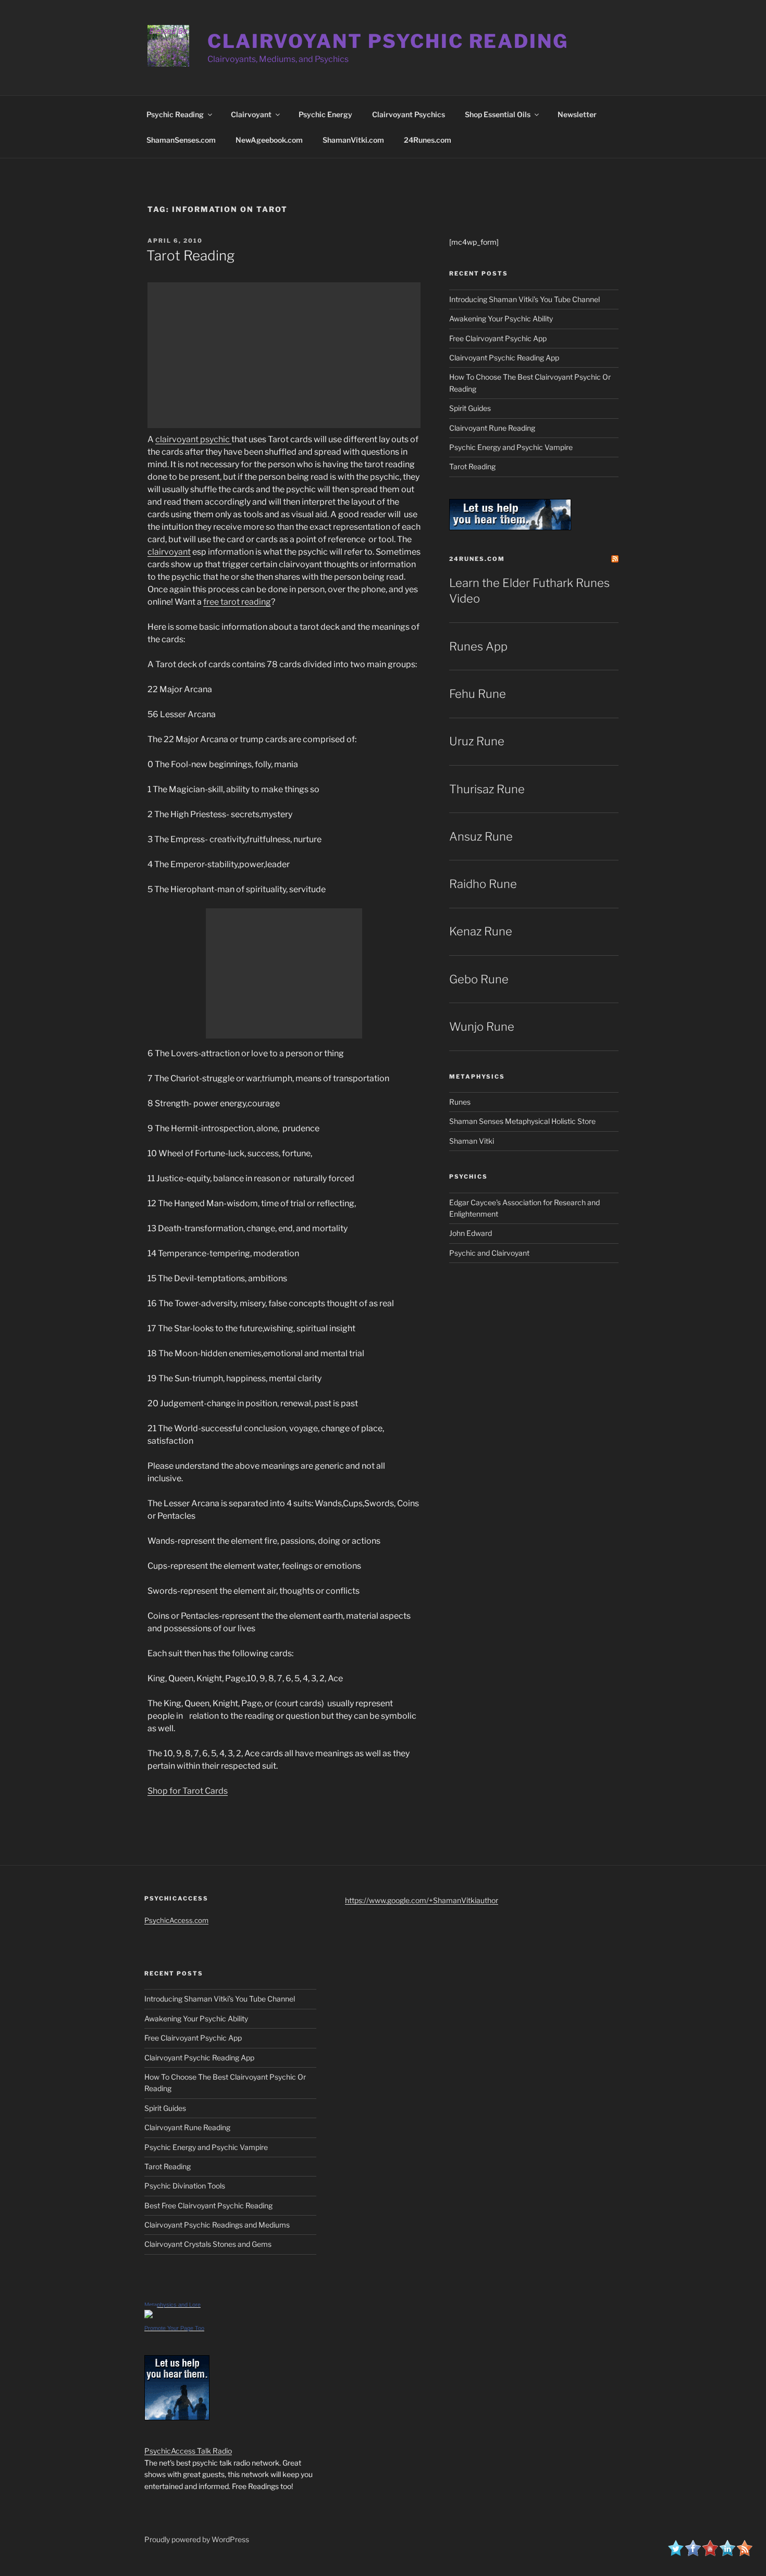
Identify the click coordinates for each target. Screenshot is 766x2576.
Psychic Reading (175, 114)
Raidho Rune (483, 884)
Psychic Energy (325, 114)
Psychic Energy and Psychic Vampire (511, 447)
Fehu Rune (478, 694)
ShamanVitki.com (353, 140)
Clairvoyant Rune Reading (492, 428)
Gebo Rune (479, 979)
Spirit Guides (470, 408)
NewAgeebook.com (269, 140)
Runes (460, 1102)
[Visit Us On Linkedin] (727, 2553)
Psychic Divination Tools (185, 2186)
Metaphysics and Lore (172, 2305)
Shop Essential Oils (498, 114)
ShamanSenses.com (181, 140)
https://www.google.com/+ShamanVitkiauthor (422, 1900)
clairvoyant (169, 552)
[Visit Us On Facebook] (693, 2553)
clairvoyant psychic (193, 439)
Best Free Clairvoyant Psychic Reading (208, 2205)
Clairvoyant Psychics (409, 114)
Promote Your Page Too (174, 2328)
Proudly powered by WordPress (197, 2539)
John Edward (471, 1233)
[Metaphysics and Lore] (149, 2315)
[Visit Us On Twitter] (676, 2553)
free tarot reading (237, 602)
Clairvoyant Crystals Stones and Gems (208, 2244)
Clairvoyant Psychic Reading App (504, 358)
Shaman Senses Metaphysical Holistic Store (522, 1121)
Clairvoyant (251, 114)
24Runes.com (428, 140)
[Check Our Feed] (744, 2553)
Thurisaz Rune (487, 789)
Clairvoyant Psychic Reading (388, 41)
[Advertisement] (284, 355)
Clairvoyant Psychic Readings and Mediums (217, 2225)
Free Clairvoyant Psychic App (498, 338)
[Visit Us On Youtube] (710, 2553)
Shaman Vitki (472, 1141)
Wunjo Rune (482, 1027)
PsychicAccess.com (176, 1920)
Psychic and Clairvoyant (489, 1253)
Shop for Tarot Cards (188, 1791)
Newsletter (577, 114)
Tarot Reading (190, 255)
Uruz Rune (477, 741)
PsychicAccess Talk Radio (188, 2451)
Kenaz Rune (481, 931)
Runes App (478, 646)
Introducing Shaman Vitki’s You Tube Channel (524, 299)
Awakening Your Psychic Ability (501, 318)
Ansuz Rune (481, 836)
